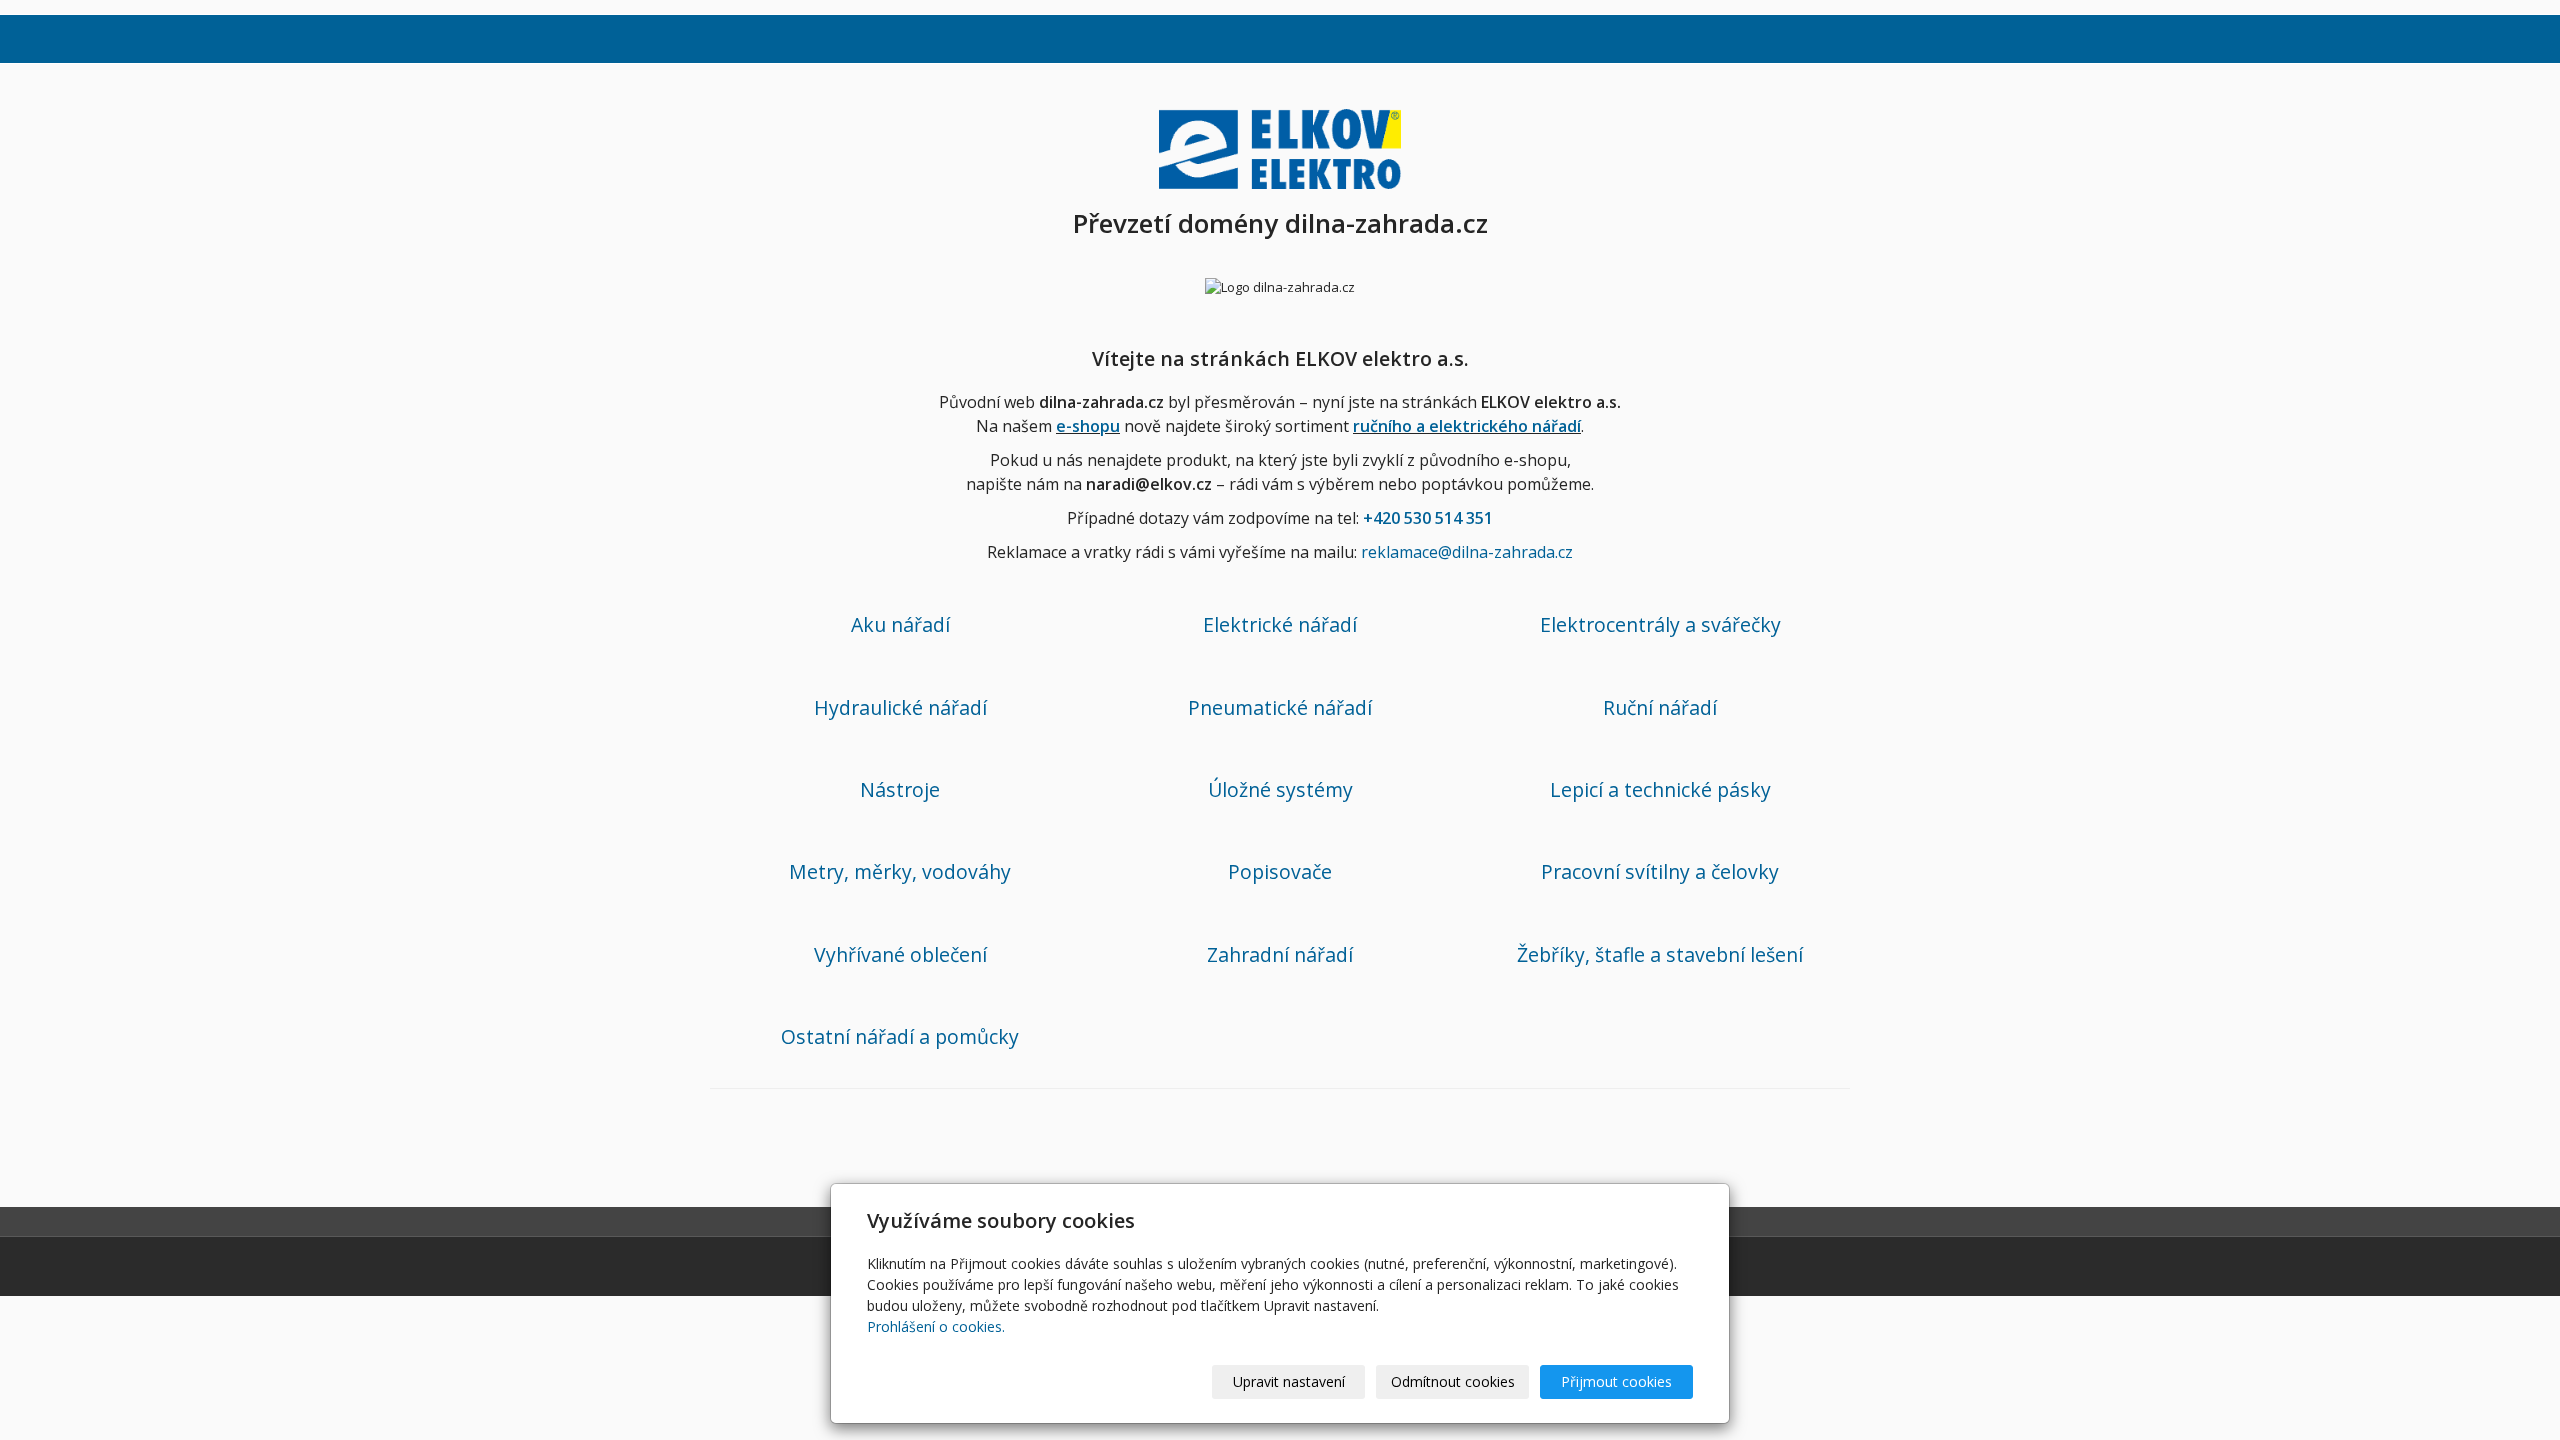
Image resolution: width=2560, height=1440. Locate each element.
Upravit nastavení (1289, 1381)
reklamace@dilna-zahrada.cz (1467, 552)
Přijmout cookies (1616, 1381)
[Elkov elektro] (1280, 146)
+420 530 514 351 (1428, 518)
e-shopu (1088, 426)
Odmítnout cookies (1453, 1381)
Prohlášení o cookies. (936, 1326)
